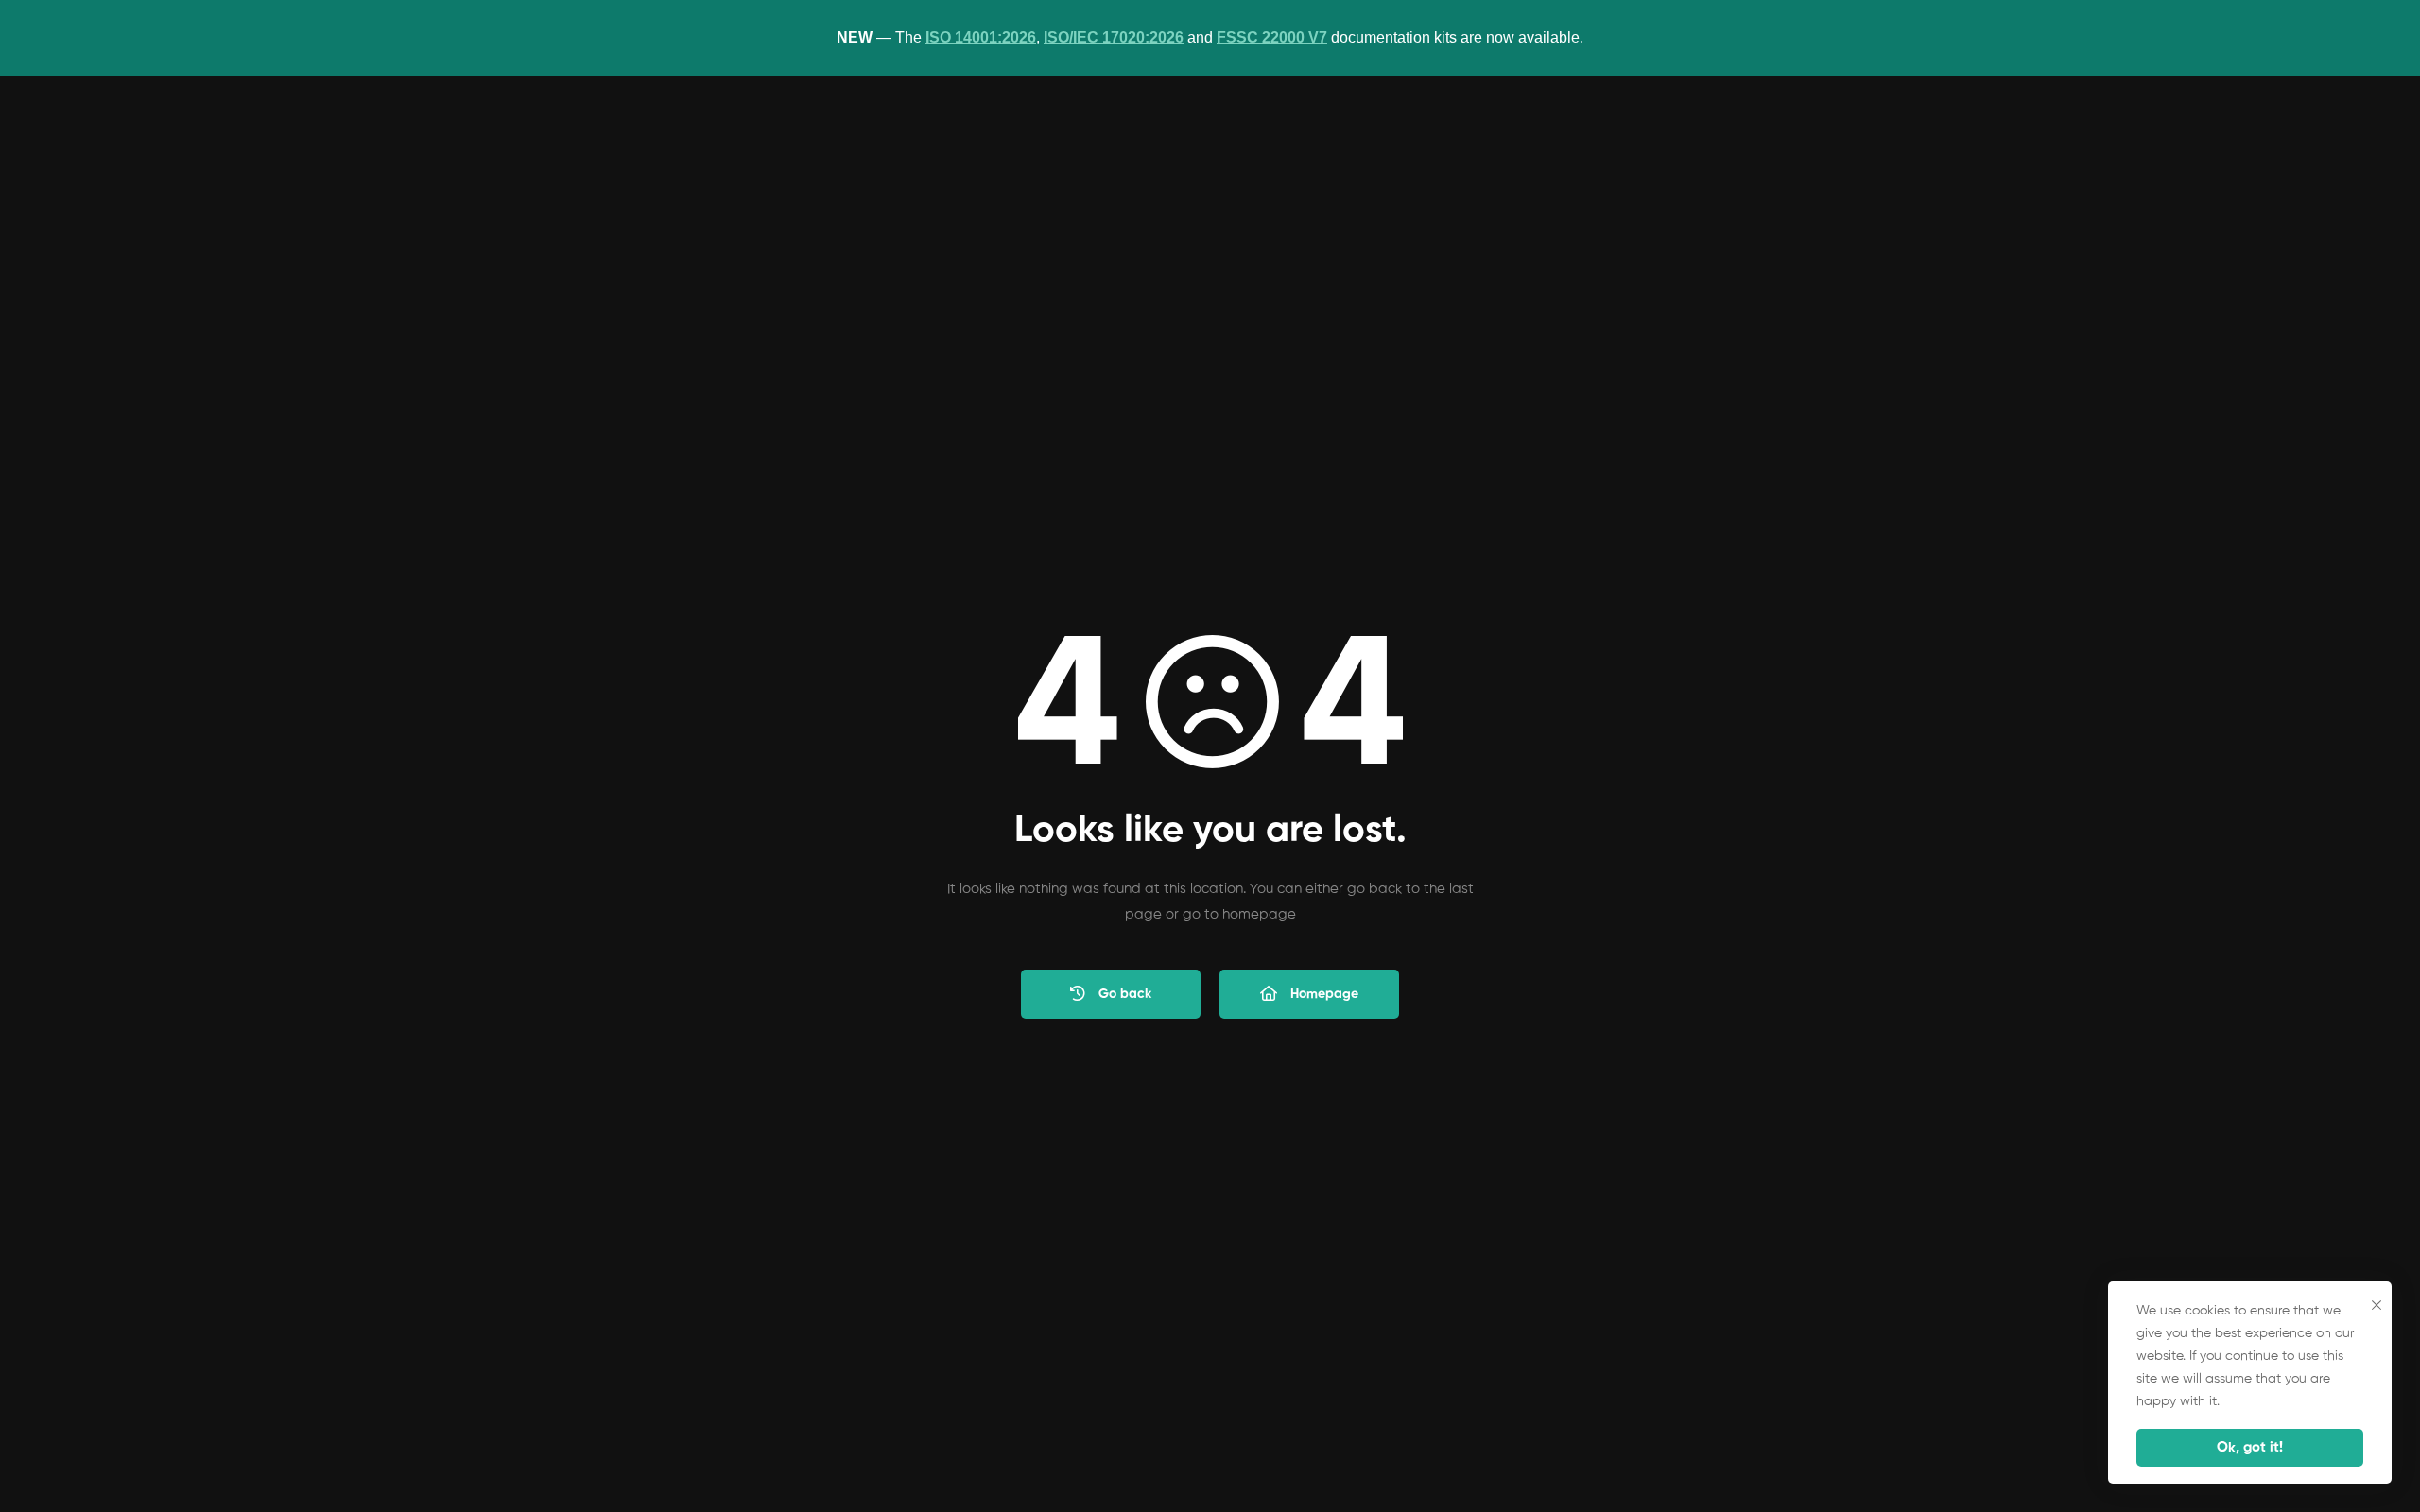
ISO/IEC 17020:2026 (1114, 37)
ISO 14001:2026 (981, 37)
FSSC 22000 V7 (1272, 37)
